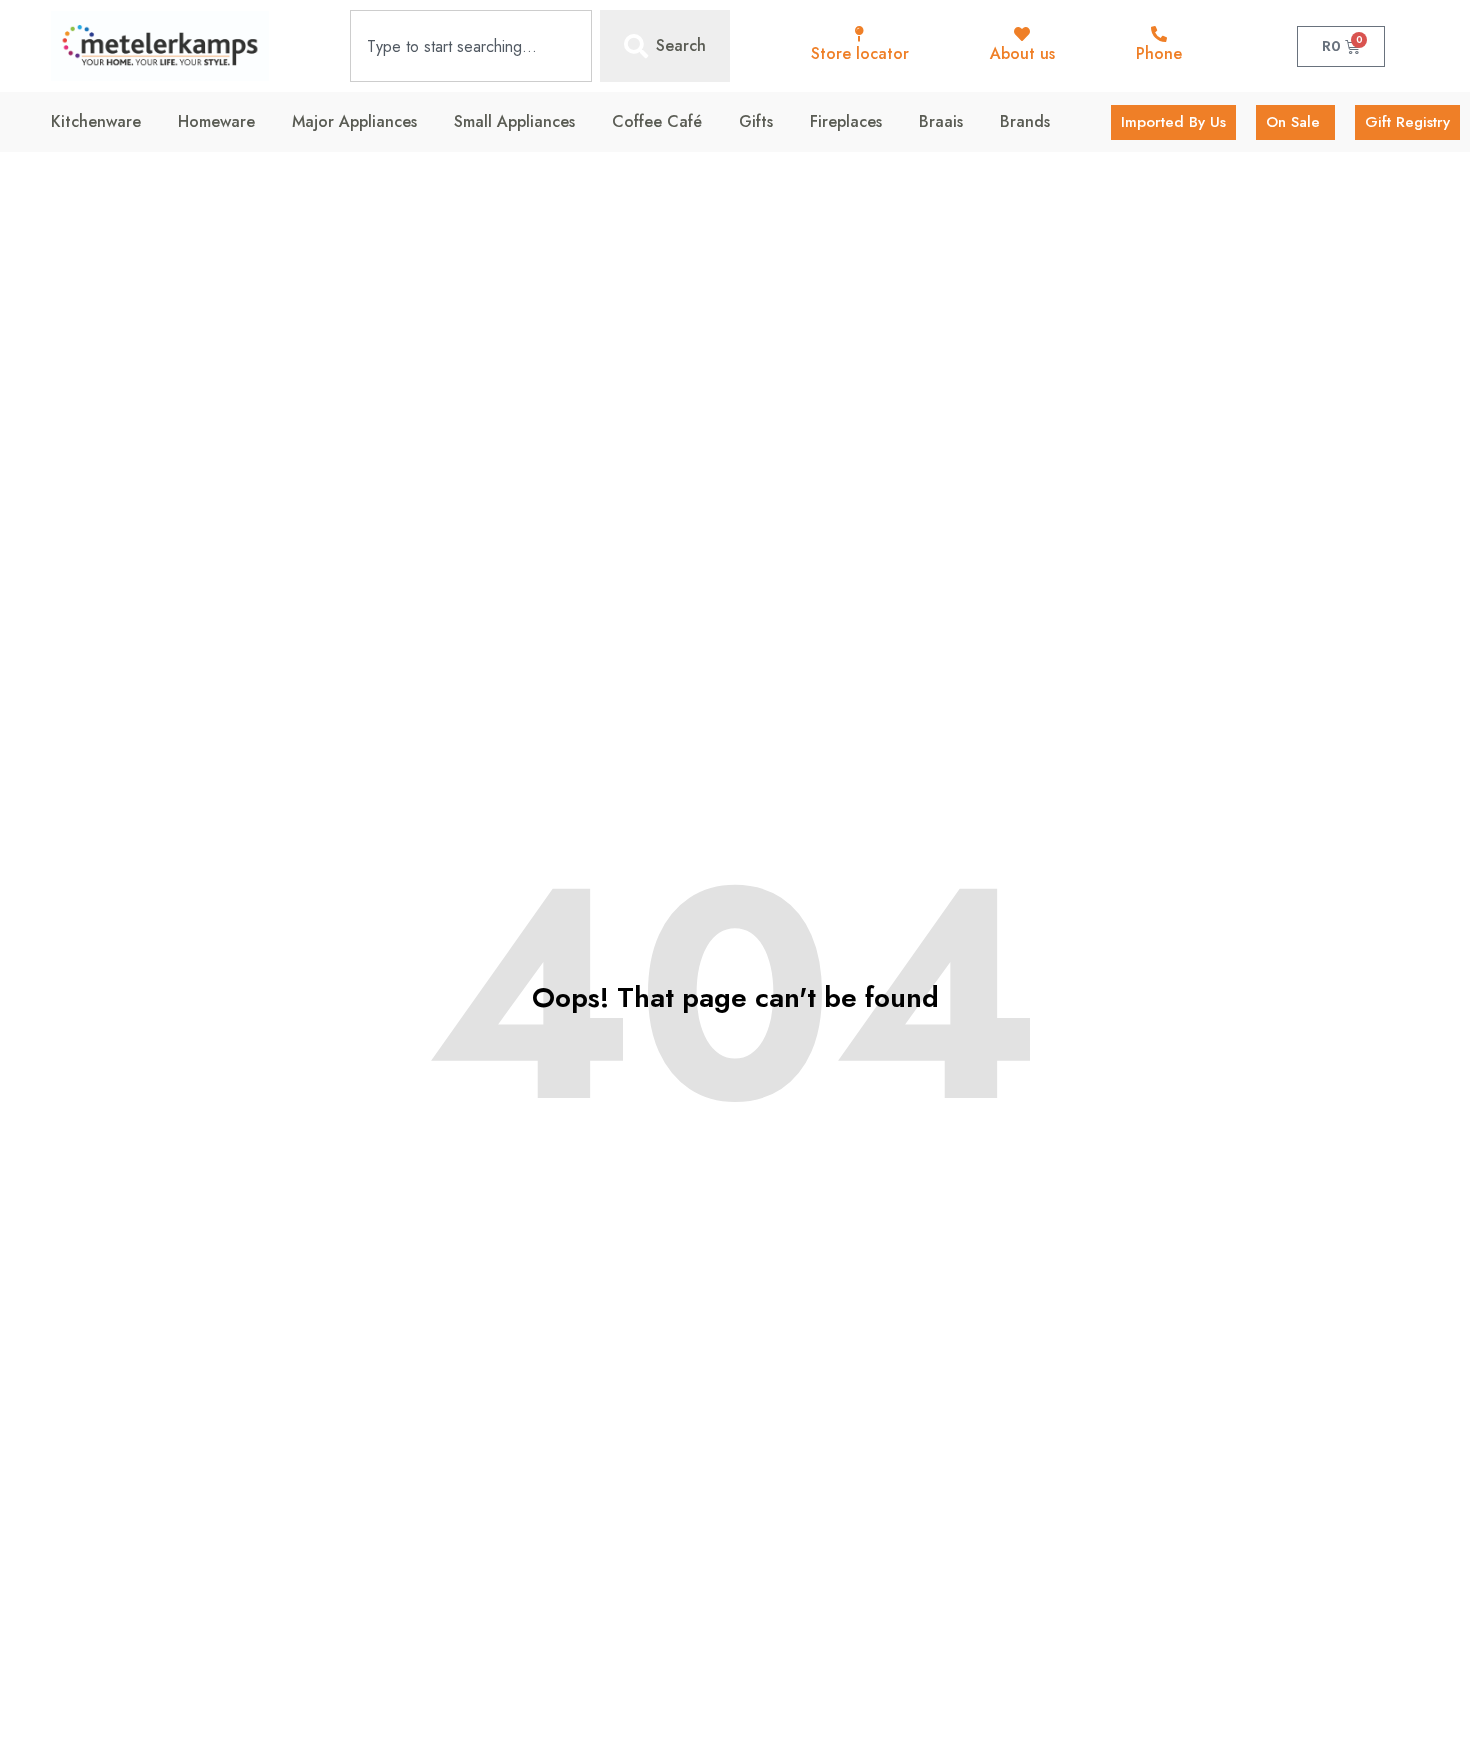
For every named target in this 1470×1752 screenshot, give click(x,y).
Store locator (860, 53)
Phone (1159, 53)
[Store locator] (860, 34)
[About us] (1022, 34)
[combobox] (471, 46)
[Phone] (1159, 34)
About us (1022, 53)
